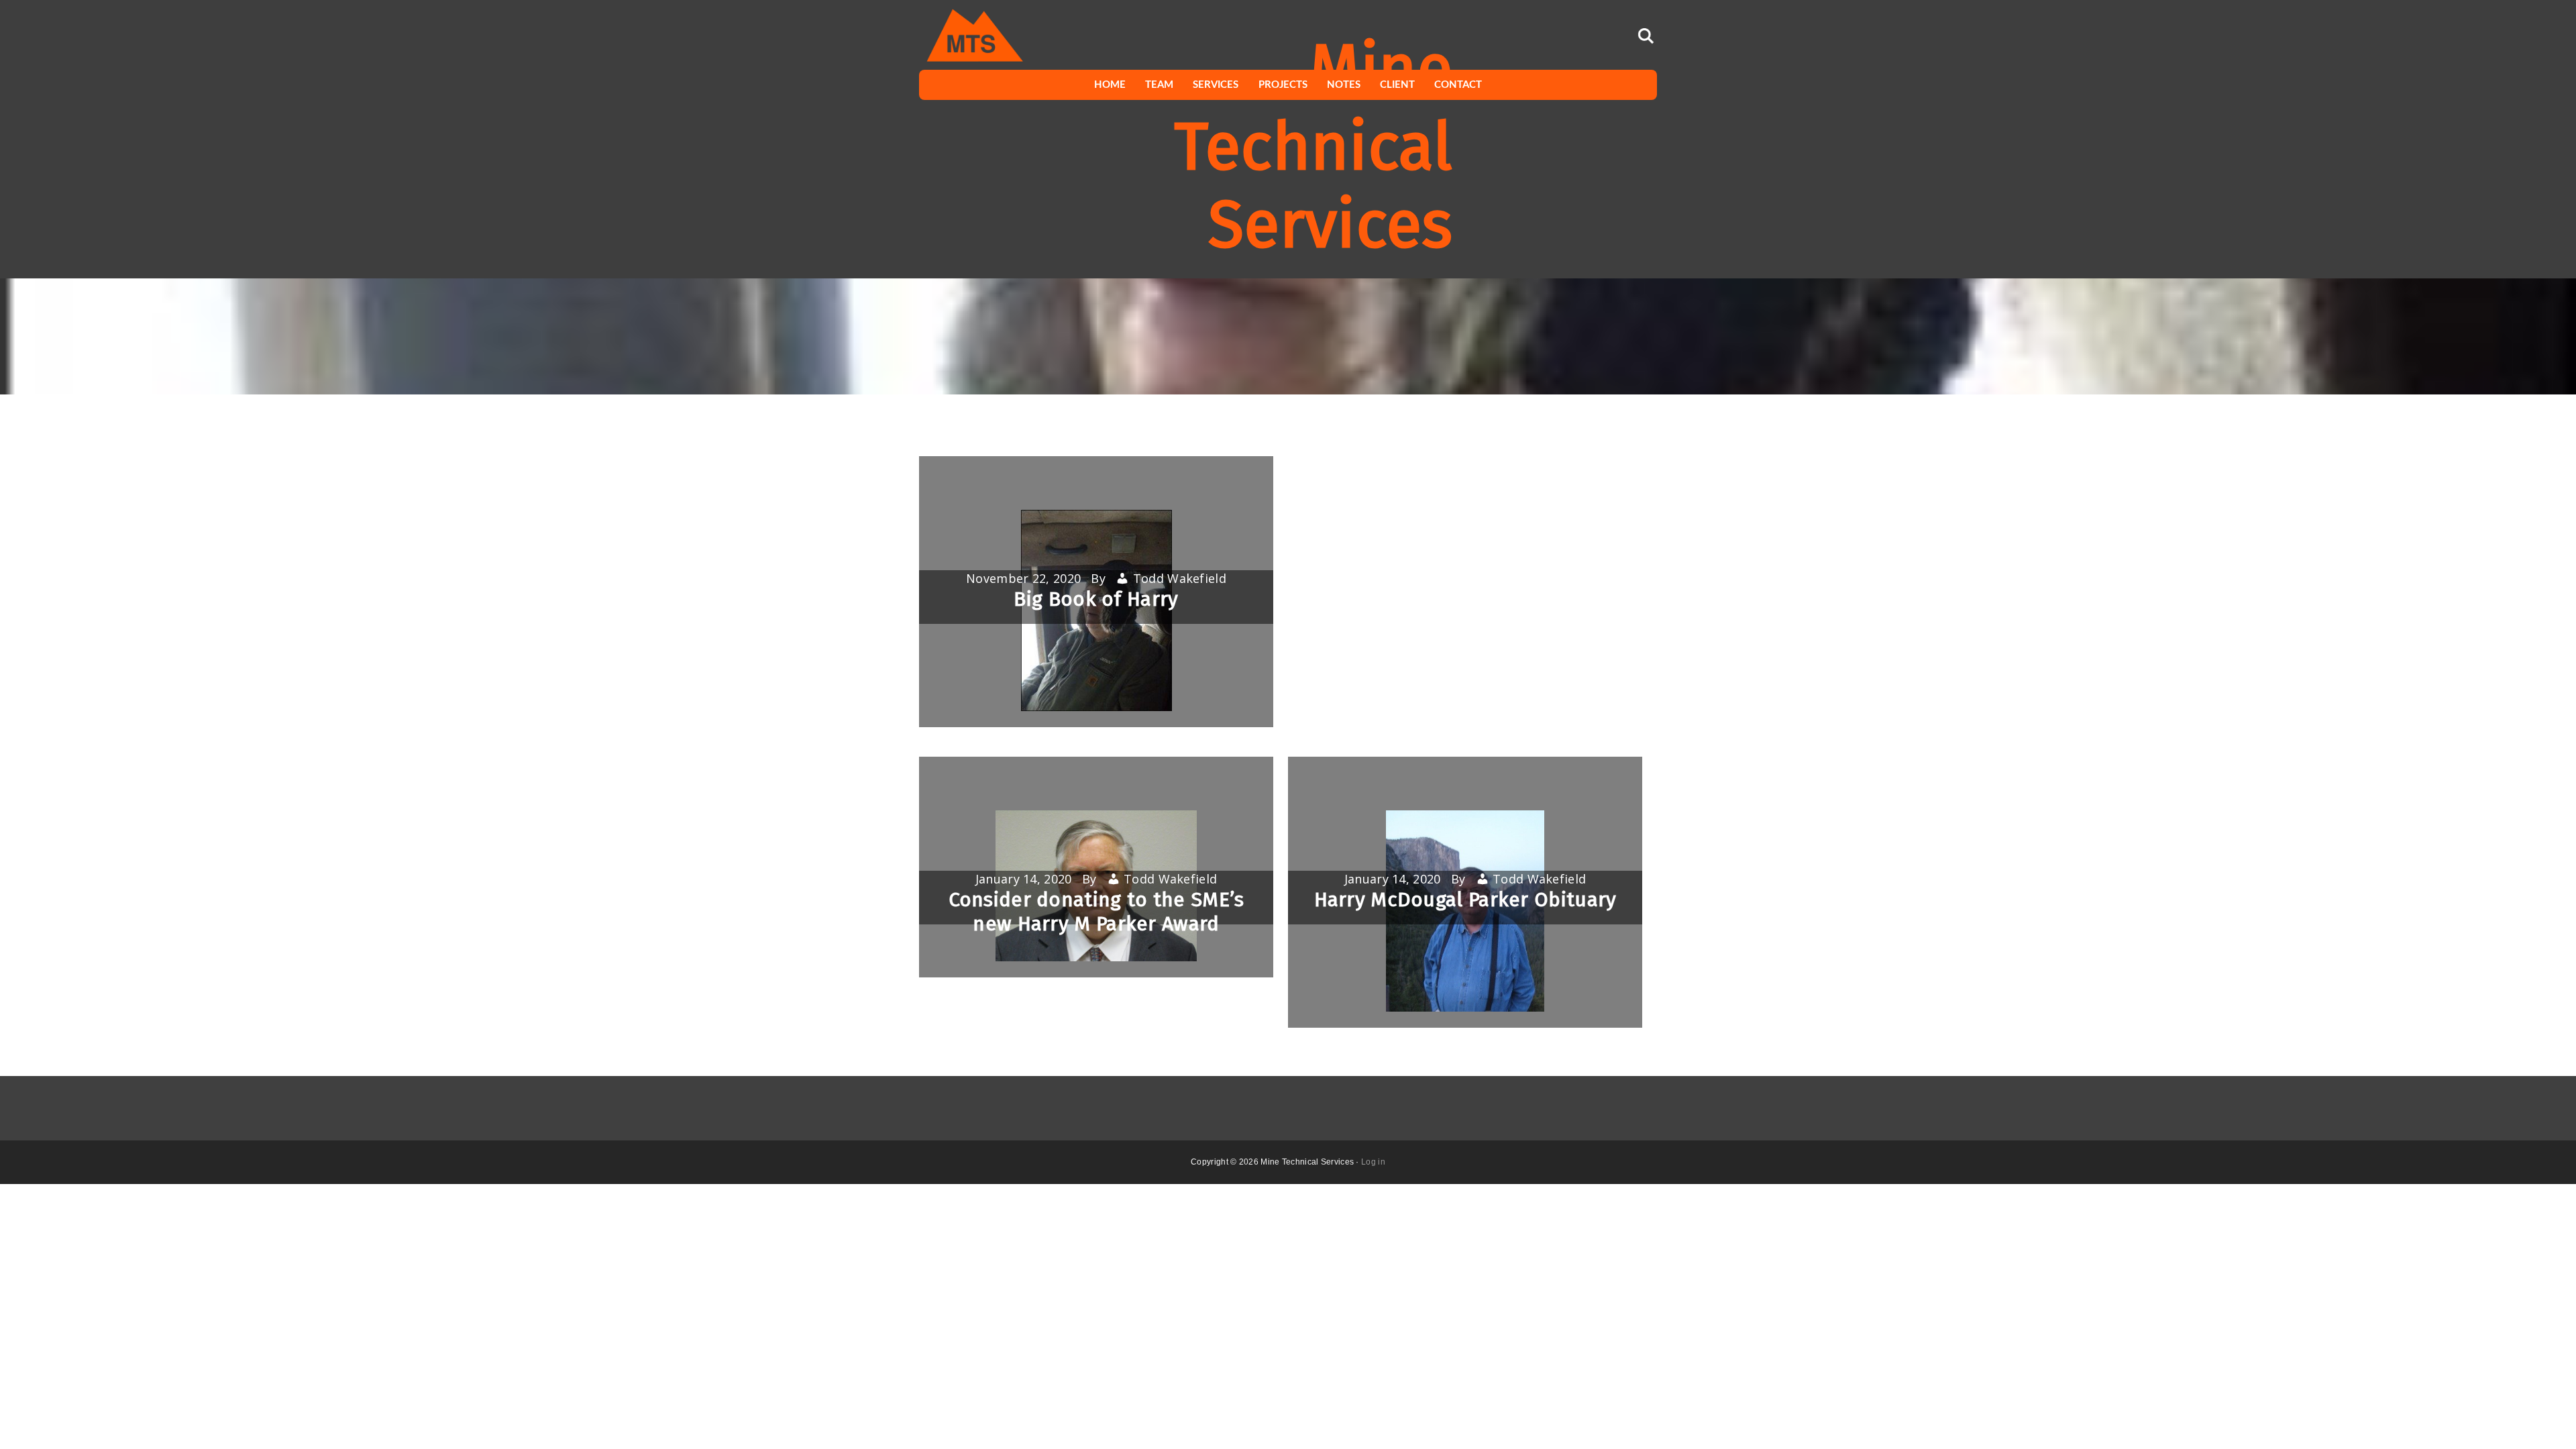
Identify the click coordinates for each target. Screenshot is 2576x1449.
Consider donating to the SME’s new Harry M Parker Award (1096, 912)
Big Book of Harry (1096, 599)
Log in (1373, 1162)
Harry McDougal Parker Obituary (1465, 900)
